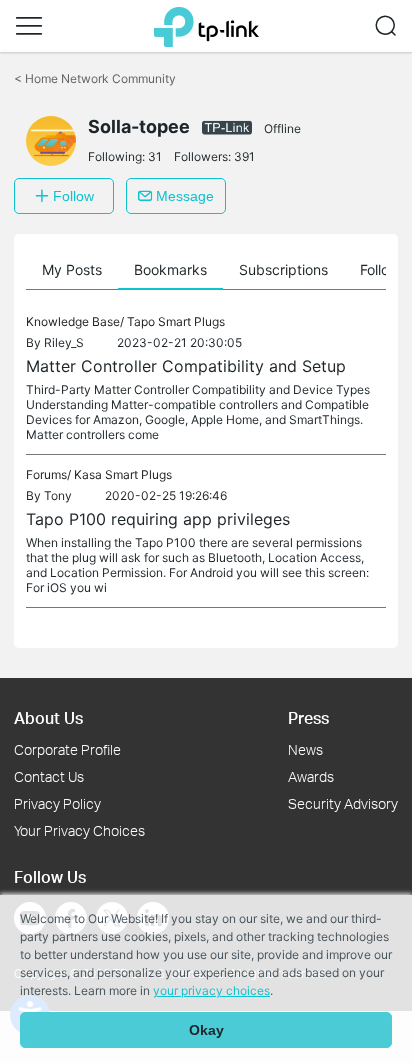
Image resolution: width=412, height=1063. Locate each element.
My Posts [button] (72, 269)
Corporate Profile (67, 749)
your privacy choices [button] (211, 990)
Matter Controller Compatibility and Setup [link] (186, 366)
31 (155, 156)
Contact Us (49, 776)
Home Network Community (95, 78)
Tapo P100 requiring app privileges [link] (158, 519)
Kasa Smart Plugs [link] (123, 474)
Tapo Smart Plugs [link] (176, 321)
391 (244, 156)
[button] (29, 26)
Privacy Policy (57, 803)
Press (308, 717)
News (305, 749)
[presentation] (51, 141)
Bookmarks (170, 269)
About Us (48, 717)
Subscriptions (283, 269)
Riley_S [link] (64, 342)
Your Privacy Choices (79, 830)
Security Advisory (343, 803)
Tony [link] (58, 495)
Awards (311, 776)
